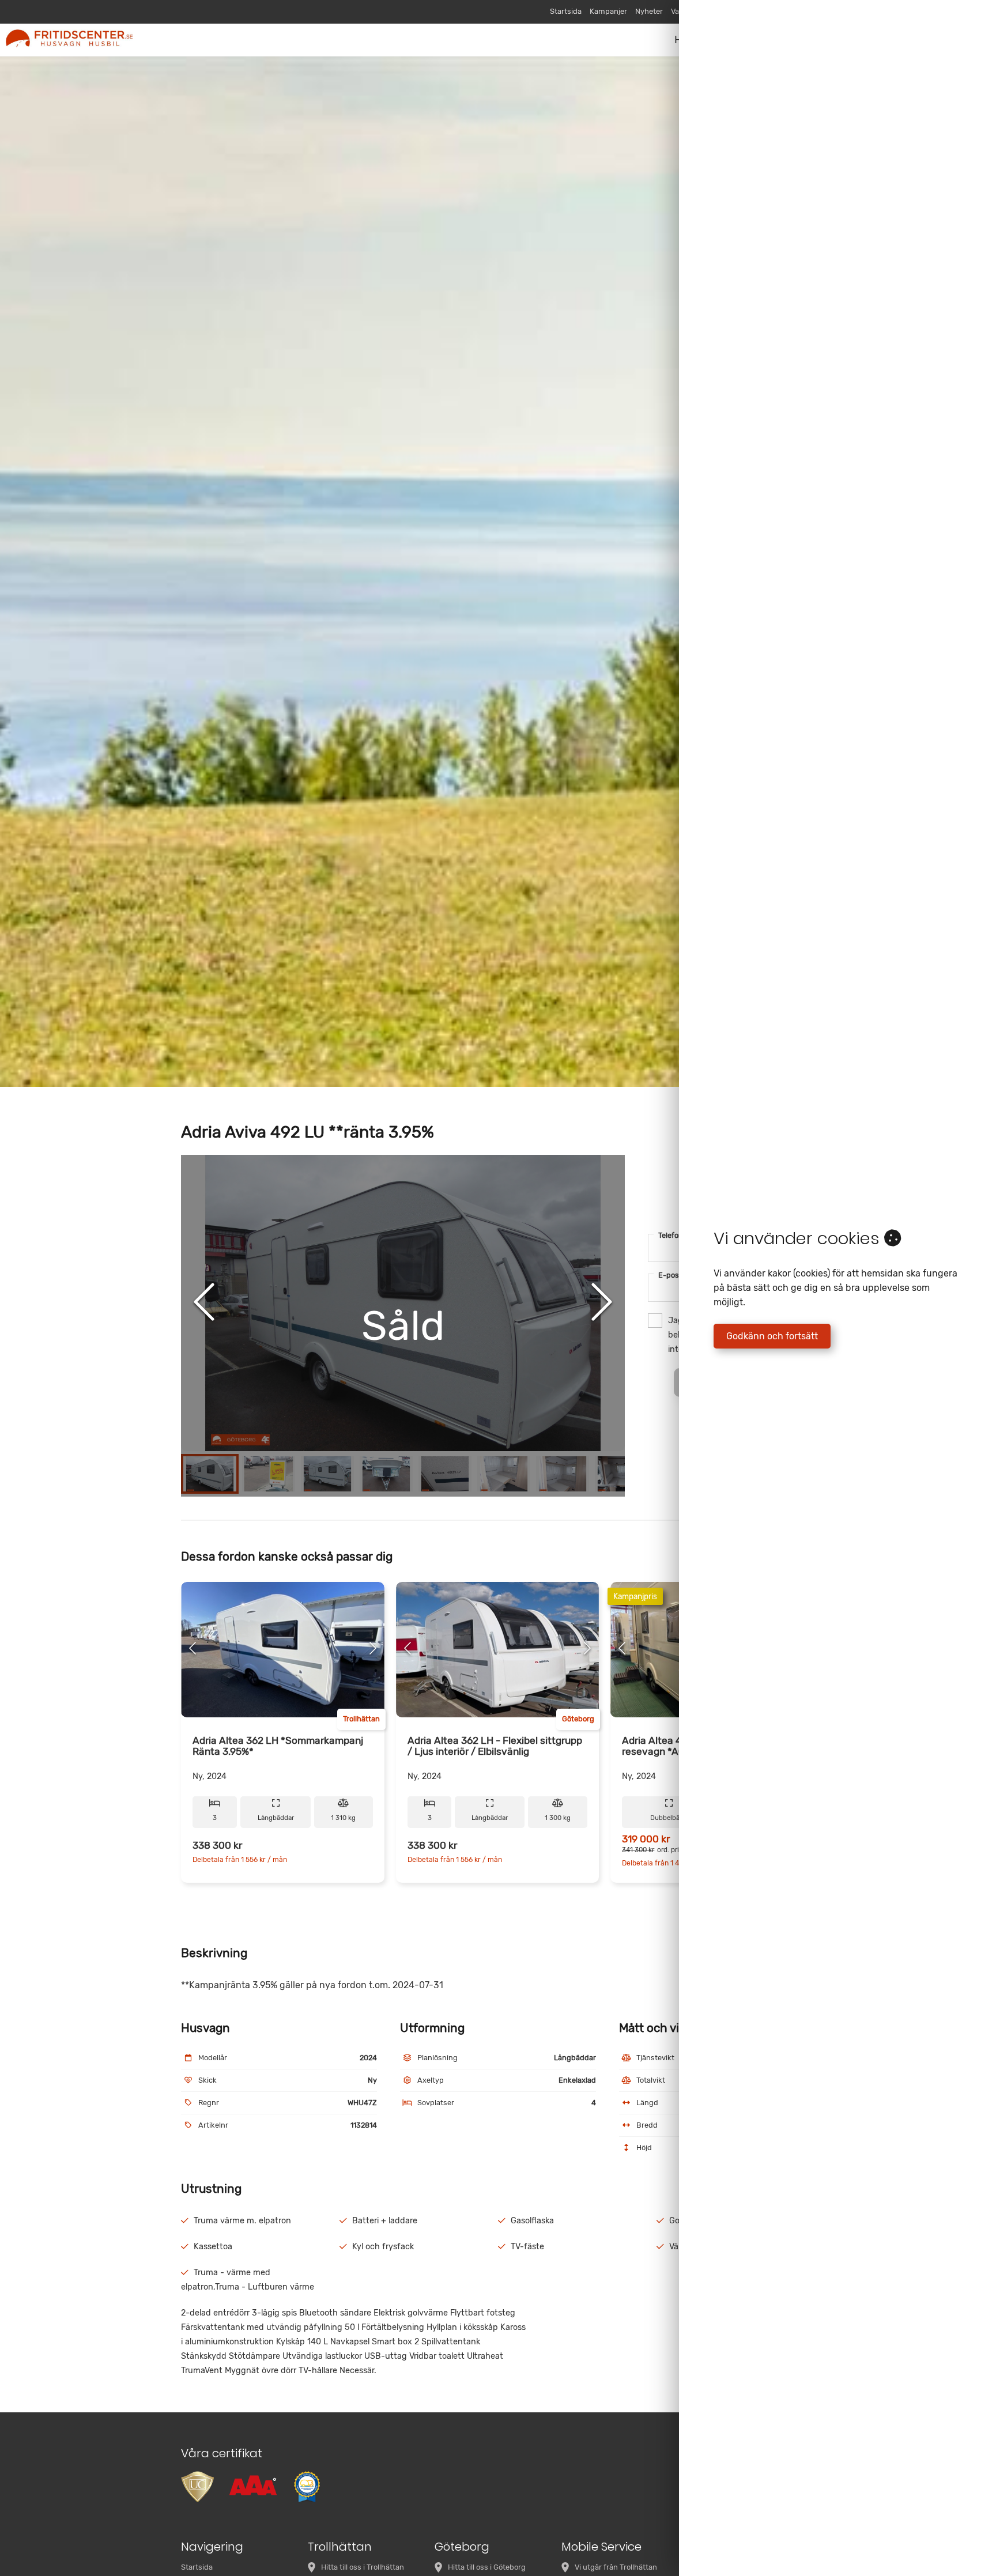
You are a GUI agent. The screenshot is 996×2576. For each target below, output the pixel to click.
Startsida (566, 11)
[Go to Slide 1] (210, 1474)
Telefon (674, 1235)
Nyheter (649, 11)
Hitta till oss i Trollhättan (363, 2567)
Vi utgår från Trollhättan (616, 2567)
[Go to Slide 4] (386, 1474)
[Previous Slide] (204, 1303)
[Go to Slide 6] (504, 1474)
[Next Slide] (602, 1303)
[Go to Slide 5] (445, 1474)
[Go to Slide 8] (621, 1474)
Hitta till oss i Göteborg (487, 2567)
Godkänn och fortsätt (772, 1336)
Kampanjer (608, 11)
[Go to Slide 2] (269, 1474)
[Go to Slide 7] (563, 1474)
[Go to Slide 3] (327, 1474)
